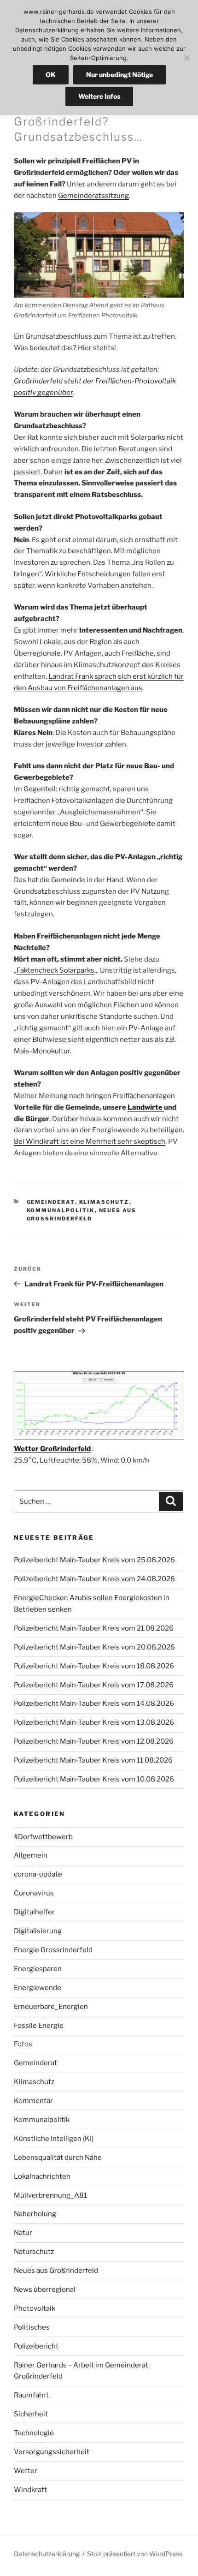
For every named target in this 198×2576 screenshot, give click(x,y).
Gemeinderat (51, 1202)
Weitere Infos (99, 96)
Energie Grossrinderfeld (53, 1950)
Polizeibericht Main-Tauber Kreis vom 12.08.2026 (94, 1741)
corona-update (38, 1874)
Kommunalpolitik (61, 1210)
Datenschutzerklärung (47, 2554)
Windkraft (30, 2490)
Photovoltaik (35, 2308)
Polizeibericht (36, 2346)
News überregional (45, 2289)
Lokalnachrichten (42, 2176)
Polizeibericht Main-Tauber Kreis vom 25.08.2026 (94, 1560)
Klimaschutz (104, 1202)
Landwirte (146, 1107)
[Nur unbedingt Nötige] (186, 58)
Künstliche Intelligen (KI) (54, 2139)
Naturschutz (34, 2252)
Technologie (34, 2433)
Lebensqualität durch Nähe (58, 2158)
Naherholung (35, 2214)
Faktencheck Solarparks (55, 970)
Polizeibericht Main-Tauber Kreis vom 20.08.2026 (94, 1647)
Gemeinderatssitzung (93, 196)
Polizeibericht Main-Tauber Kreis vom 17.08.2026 (94, 1685)
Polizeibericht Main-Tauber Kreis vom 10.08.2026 (94, 1779)
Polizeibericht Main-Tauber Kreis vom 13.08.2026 (94, 1722)
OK (51, 75)
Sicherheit (31, 2414)
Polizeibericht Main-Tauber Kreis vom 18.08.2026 (94, 1666)
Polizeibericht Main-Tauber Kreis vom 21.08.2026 (94, 1628)
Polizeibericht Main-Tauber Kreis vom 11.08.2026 (93, 1760)
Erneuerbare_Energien (51, 2007)
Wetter (26, 2471)
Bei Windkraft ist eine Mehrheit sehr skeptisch (90, 1142)
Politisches (32, 2327)
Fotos (23, 2044)
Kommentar (33, 2101)
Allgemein (31, 1855)
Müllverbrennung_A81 (50, 2195)
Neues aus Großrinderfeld (56, 2271)
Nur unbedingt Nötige (119, 75)
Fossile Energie (39, 2026)
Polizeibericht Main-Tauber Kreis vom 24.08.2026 (94, 1579)
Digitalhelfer (34, 1912)
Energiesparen (38, 1969)
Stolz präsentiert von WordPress (135, 2554)
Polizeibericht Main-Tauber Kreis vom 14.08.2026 (94, 1703)
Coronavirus (34, 1893)
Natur (23, 2233)
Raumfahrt (31, 2395)
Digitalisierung (38, 1931)
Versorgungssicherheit (52, 2452)
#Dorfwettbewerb (43, 1837)
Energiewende (38, 1988)
